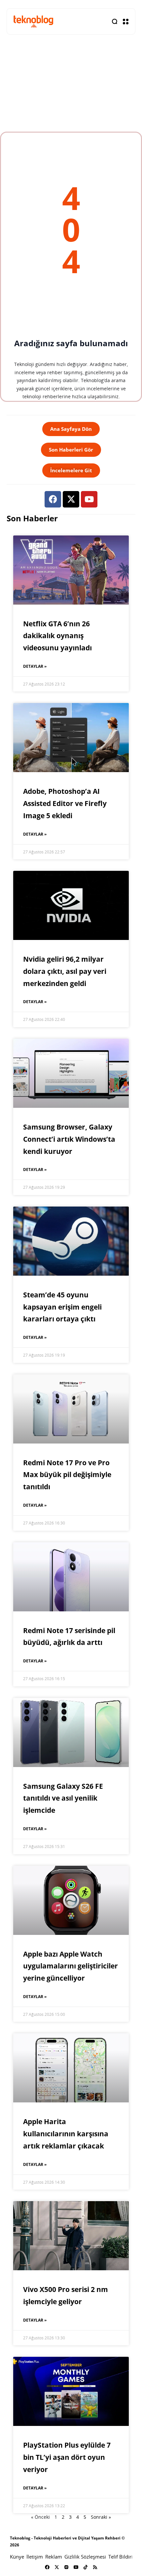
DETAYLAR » (35, 666)
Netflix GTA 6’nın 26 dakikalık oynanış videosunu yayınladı (57, 636)
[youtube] (76, 2567)
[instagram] (66, 2567)
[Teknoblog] (33, 21)
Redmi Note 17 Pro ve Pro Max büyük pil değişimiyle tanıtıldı (67, 1475)
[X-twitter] (71, 499)
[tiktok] (86, 2567)
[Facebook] (53, 499)
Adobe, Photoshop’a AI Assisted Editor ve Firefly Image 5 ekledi (65, 803)
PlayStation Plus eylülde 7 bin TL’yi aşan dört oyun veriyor (67, 2457)
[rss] (95, 2567)
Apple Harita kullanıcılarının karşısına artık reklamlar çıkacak (66, 2134)
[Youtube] (89, 499)
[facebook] (47, 2567)
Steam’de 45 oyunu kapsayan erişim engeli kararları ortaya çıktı (62, 1307)
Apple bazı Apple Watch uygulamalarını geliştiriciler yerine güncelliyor (71, 1966)
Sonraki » (101, 2517)
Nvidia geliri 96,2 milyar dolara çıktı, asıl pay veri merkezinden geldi (65, 971)
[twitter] (57, 2567)
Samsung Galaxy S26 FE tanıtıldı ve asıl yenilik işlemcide (63, 1798)
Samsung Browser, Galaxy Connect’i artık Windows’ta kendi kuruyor (69, 1139)
